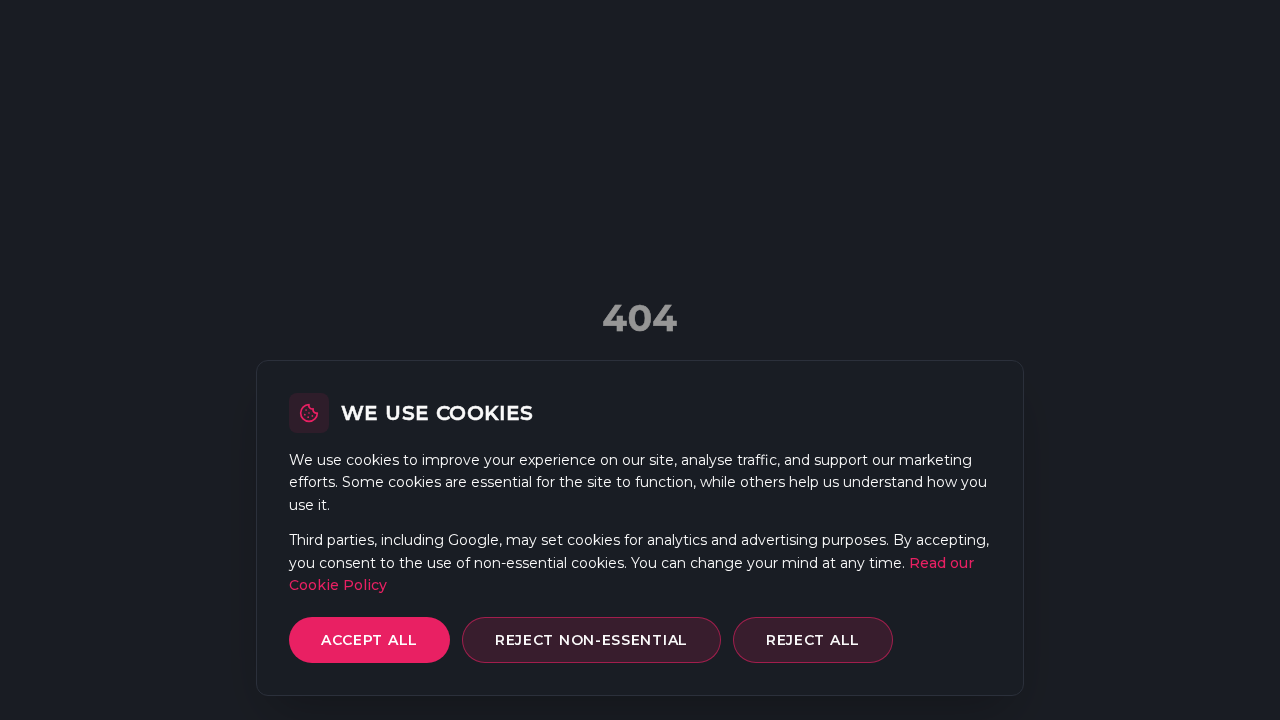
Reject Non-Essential (591, 640)
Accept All (369, 640)
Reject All (813, 640)
